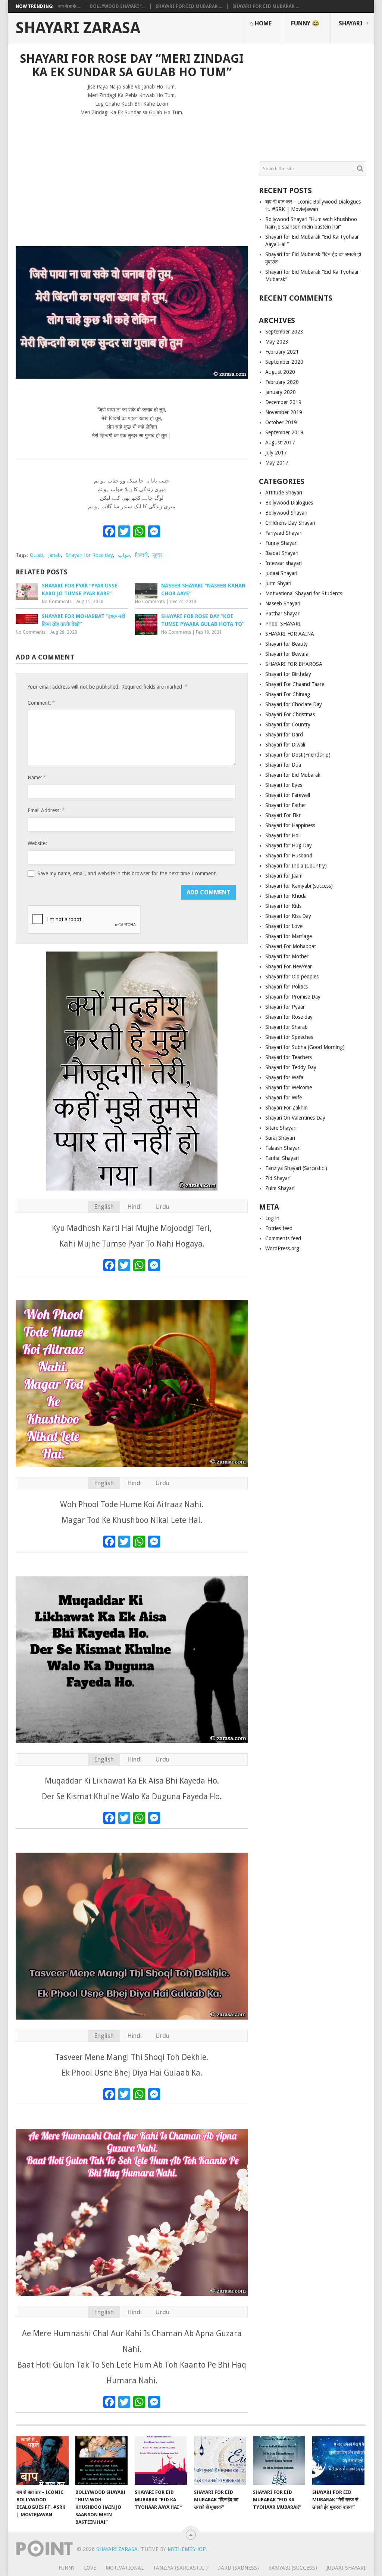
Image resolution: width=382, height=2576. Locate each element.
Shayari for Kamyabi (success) (299, 886)
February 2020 (282, 382)
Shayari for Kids (283, 906)
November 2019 (284, 412)
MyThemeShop (187, 2549)
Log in (272, 1218)
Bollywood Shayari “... (118, 6)
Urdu (162, 1207)
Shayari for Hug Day (289, 845)
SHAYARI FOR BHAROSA (294, 664)
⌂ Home (261, 23)
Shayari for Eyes (284, 785)
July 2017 (276, 453)
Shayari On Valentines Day (295, 1118)
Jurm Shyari (278, 583)
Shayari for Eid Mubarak (293, 775)
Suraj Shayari (280, 1138)
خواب (124, 555)
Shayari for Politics (286, 987)
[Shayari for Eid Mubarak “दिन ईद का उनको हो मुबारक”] (220, 2461)
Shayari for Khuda (286, 896)
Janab (54, 555)
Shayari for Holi (283, 835)
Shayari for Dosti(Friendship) (298, 755)
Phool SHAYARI (283, 624)
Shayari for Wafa (284, 1077)
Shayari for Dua (283, 765)
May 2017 (277, 463)
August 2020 (280, 372)
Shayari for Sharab (286, 1027)
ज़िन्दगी (141, 555)
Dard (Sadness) (238, 2568)
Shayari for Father (286, 805)
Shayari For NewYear (289, 966)
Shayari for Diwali (285, 745)
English (104, 1207)
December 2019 (283, 402)
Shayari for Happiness (290, 825)
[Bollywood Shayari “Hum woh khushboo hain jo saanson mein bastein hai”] (101, 2461)
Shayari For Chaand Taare (295, 684)
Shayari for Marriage (289, 936)
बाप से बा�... (69, 6)
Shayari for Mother (287, 956)
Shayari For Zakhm (286, 1108)
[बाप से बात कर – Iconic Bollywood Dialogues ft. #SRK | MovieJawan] (43, 2461)
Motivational (125, 2568)
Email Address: (46, 810)
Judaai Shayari (281, 573)
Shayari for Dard (284, 735)
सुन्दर (157, 555)
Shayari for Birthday (288, 674)
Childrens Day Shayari (290, 523)
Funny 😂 (305, 23)
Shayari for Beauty (286, 644)
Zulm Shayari (280, 1188)
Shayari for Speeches (289, 1037)
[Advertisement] (132, 178)
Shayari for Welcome (289, 1087)
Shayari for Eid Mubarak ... (189, 6)
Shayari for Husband (289, 856)
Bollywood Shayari (286, 513)
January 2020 (281, 392)
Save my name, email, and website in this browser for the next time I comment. (127, 873)
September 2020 (284, 362)
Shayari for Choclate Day (294, 704)
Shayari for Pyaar (285, 1007)
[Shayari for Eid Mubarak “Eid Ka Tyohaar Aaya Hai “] (161, 2461)
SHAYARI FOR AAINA (290, 634)
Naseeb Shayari (283, 603)
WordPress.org (282, 1248)
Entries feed (279, 1228)
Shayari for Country (288, 724)
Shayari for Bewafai (287, 654)
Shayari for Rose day (89, 555)
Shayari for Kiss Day (288, 916)
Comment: (41, 703)
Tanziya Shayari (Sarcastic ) (296, 1168)
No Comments (57, 602)
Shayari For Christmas (290, 714)
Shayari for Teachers (289, 1057)
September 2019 (284, 432)
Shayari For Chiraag (288, 694)
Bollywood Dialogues (289, 503)
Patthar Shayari (283, 614)
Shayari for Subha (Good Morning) (305, 1047)
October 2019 (281, 422)
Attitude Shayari (284, 493)
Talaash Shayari (283, 1148)
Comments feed (283, 1238)
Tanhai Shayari (282, 1158)
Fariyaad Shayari (284, 533)
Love (90, 2568)
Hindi (134, 1207)
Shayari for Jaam (284, 876)
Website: (37, 843)
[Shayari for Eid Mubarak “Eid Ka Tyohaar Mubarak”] (279, 2461)
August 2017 (280, 443)
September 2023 (284, 332)
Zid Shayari (278, 1178)
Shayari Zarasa (78, 28)
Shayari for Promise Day (293, 997)
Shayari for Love (284, 926)
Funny (67, 2568)
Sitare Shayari (281, 1128)
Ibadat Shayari (282, 553)
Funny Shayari (281, 543)
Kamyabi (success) (293, 2568)
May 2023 (277, 342)
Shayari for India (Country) (296, 866)
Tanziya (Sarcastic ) (180, 2568)
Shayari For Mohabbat (291, 946)
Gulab (37, 555)
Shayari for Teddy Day (291, 1067)
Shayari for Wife (284, 1098)
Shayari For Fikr (283, 815)
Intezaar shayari (284, 563)
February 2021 (282, 352)
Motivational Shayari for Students (304, 593)
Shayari (351, 23)
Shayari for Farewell (288, 795)
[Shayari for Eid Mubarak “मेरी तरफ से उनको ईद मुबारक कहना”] (338, 2461)
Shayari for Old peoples (292, 977)
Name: (37, 777)
